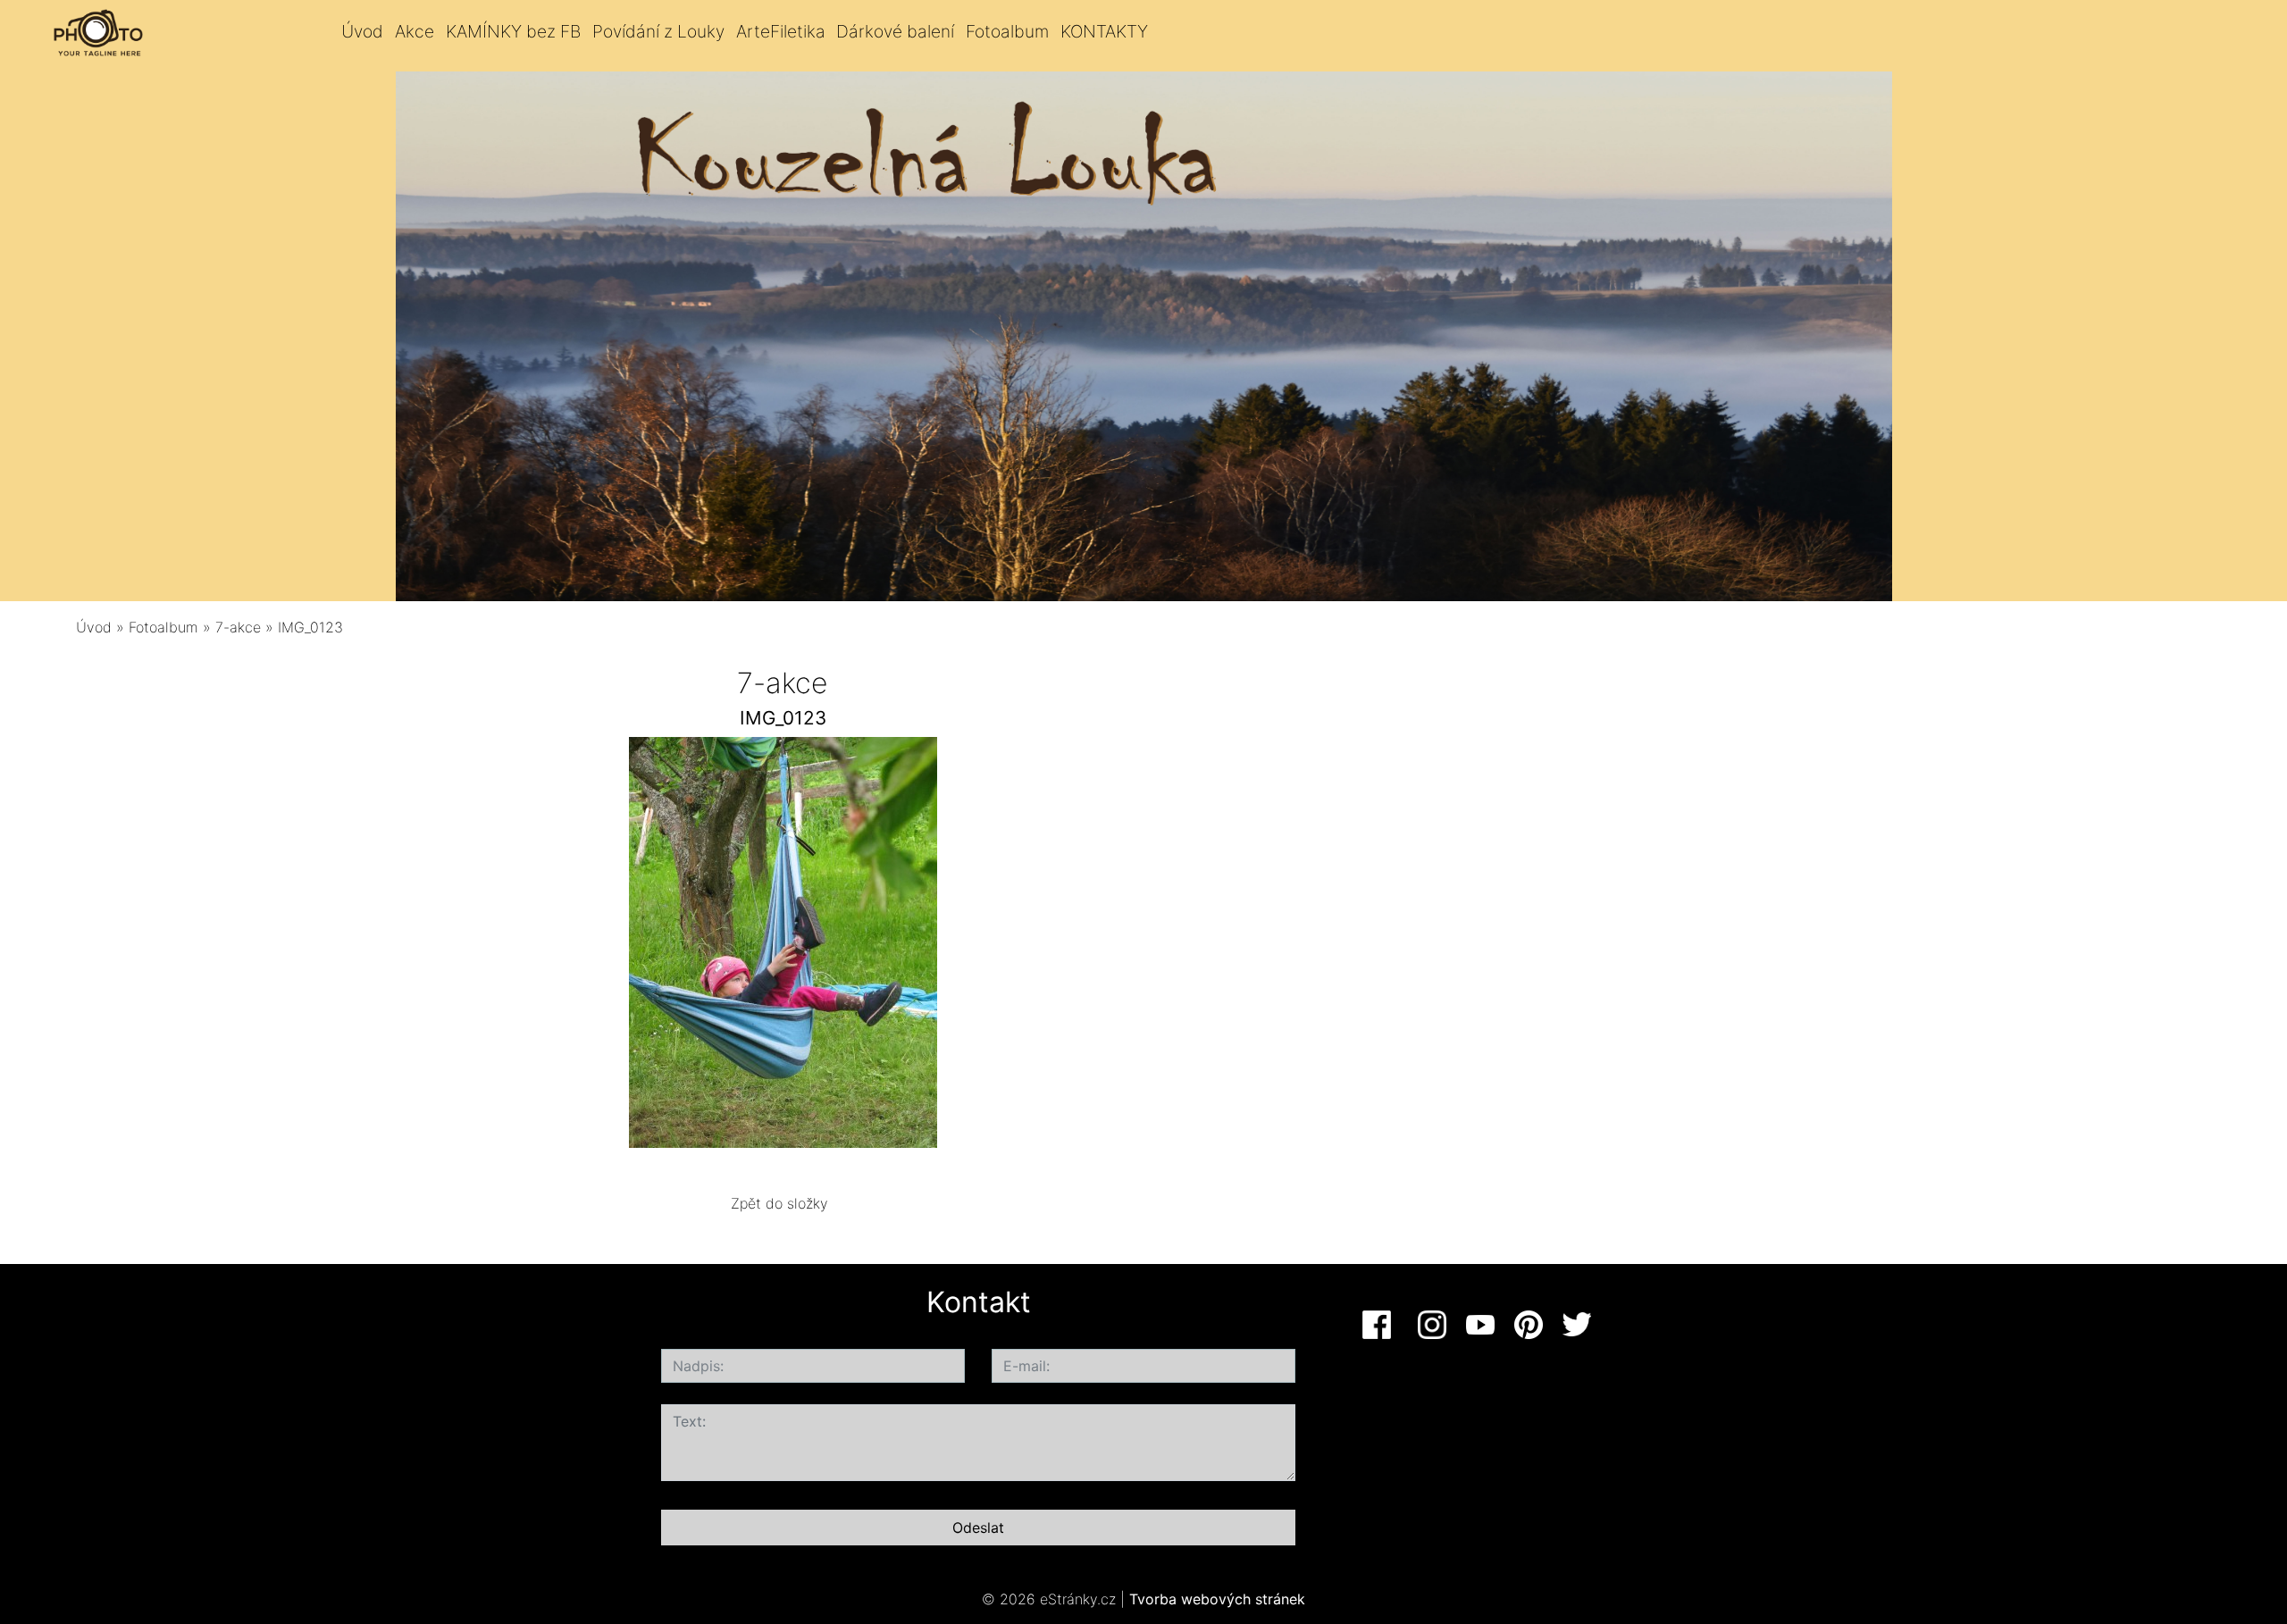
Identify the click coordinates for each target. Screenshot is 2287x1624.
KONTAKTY (1104, 31)
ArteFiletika (781, 31)
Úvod (362, 31)
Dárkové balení (895, 31)
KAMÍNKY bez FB (513, 31)
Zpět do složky (779, 1203)
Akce (415, 31)
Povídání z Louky (658, 31)
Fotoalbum (1007, 31)
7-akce (238, 627)
